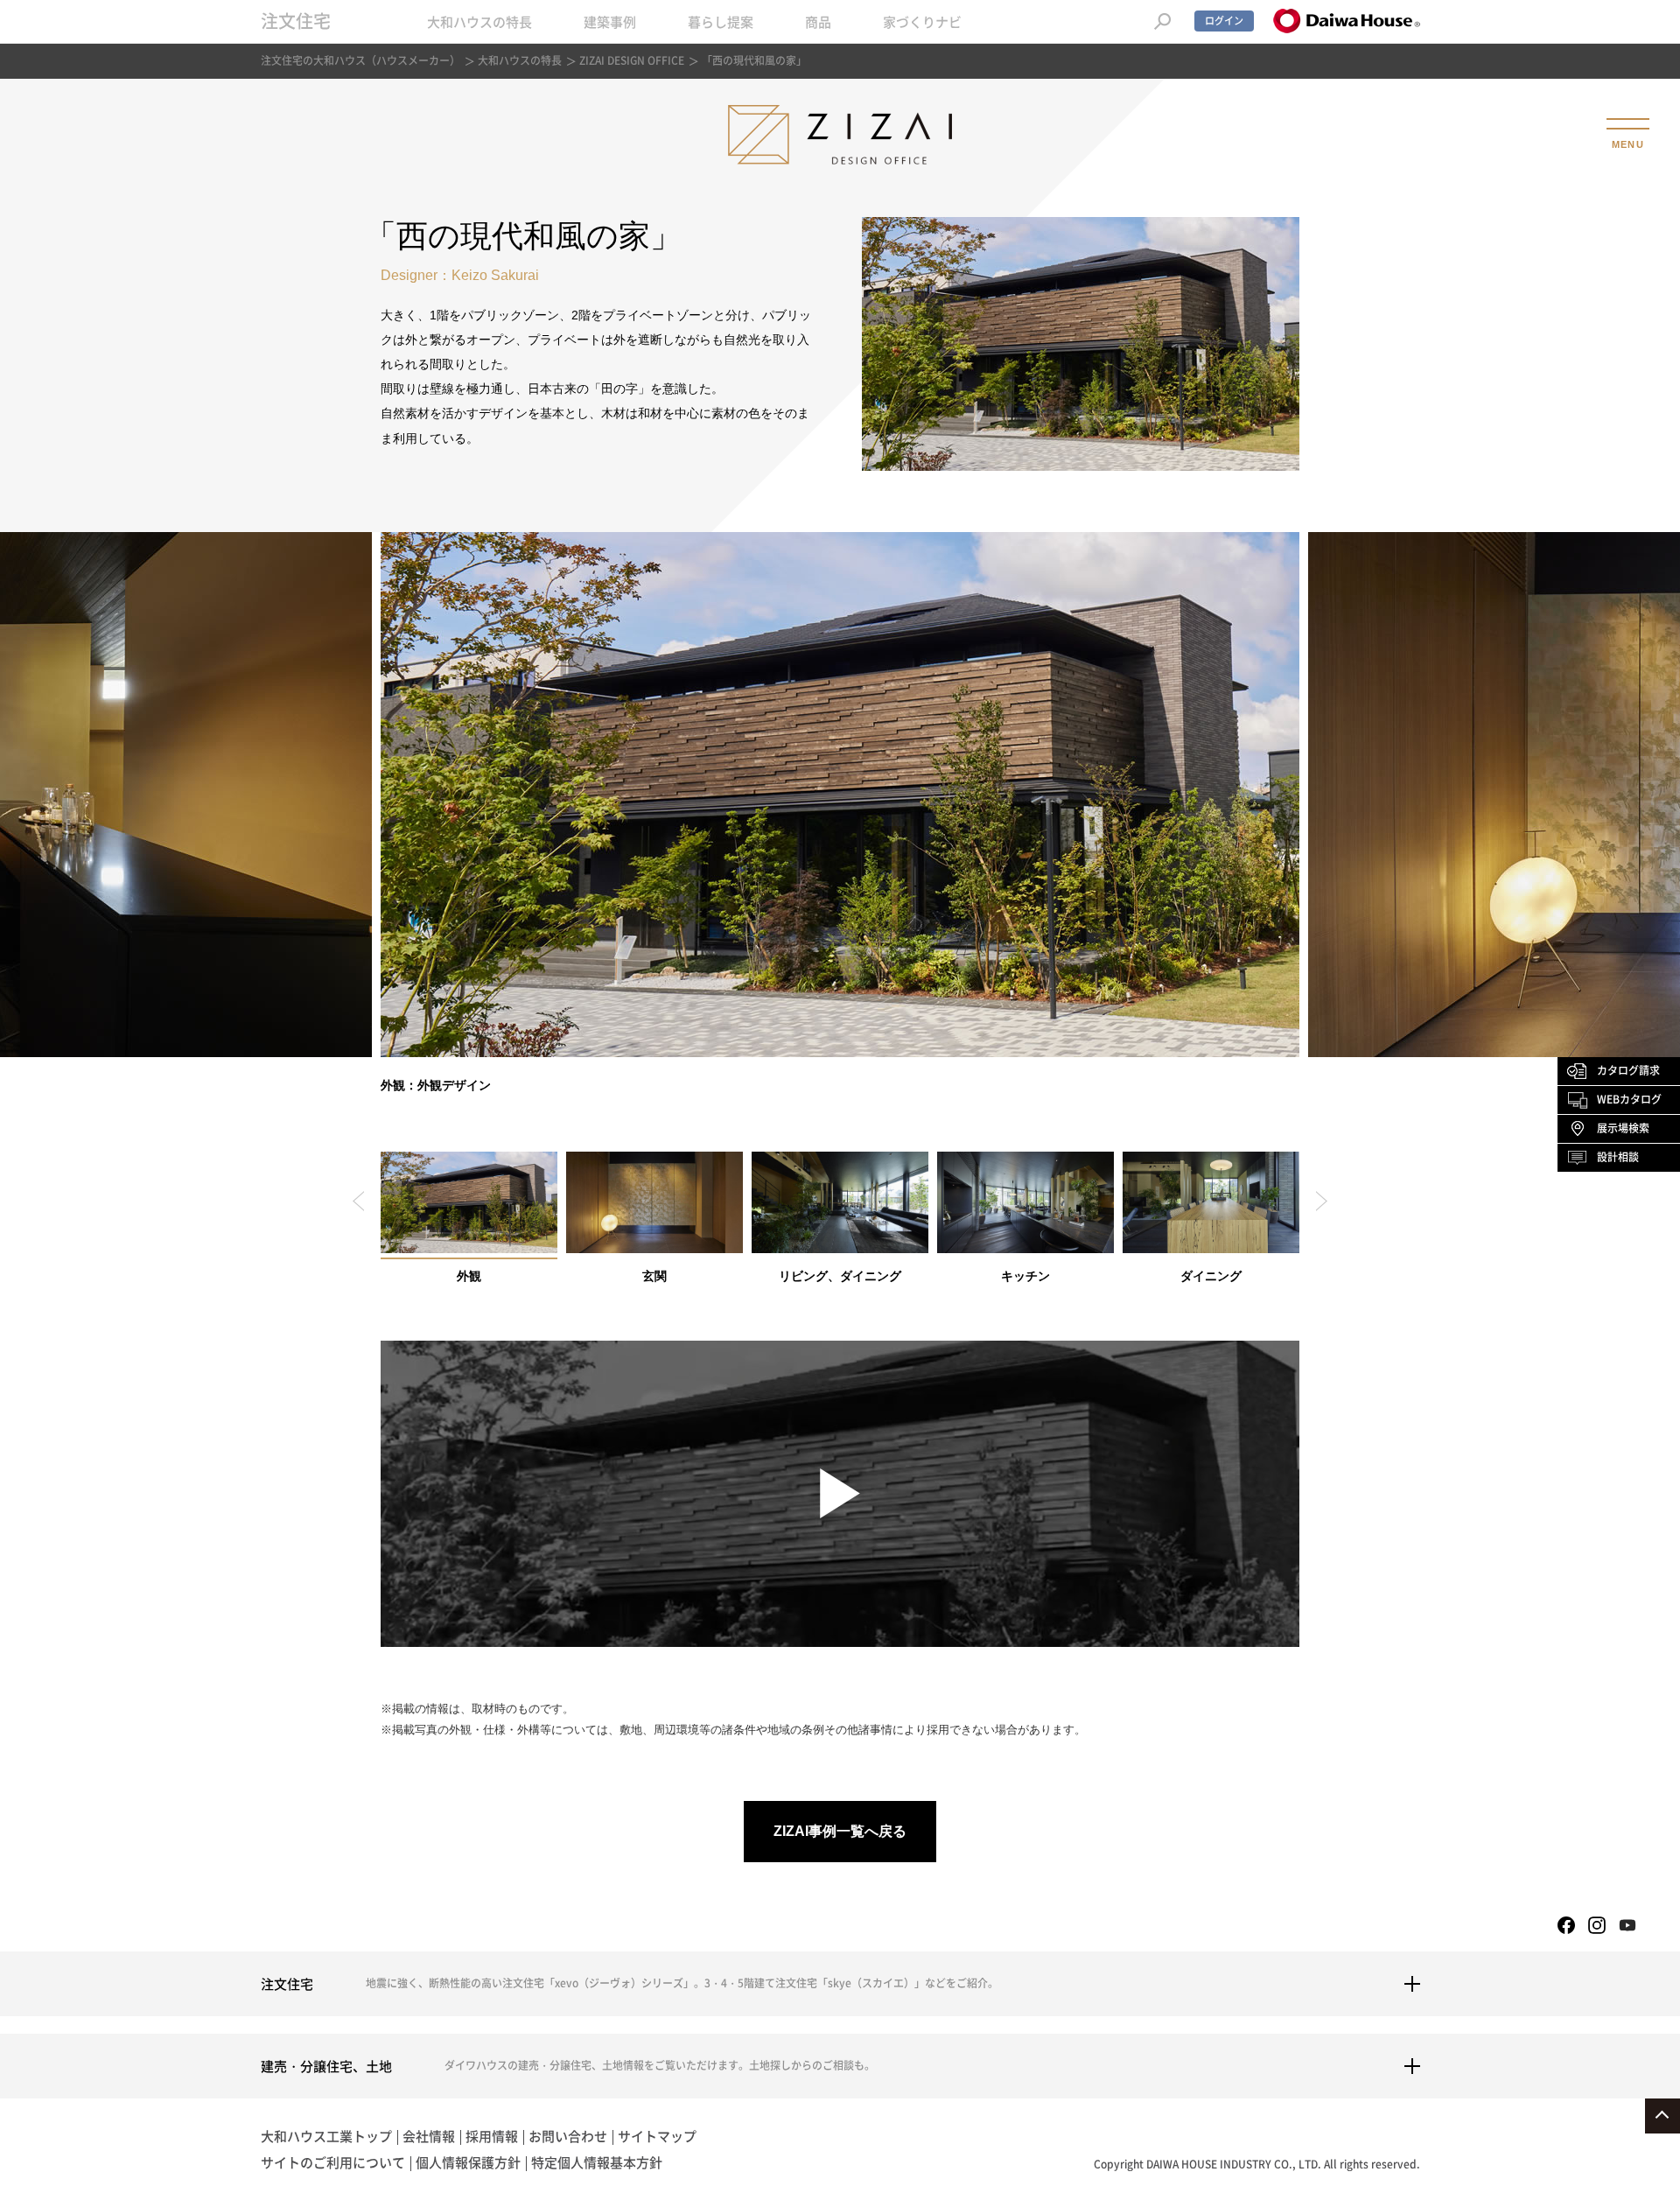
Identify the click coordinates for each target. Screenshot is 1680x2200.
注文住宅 (296, 21)
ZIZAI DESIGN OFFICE (632, 60)
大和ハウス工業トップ (326, 2136)
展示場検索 (1623, 1128)
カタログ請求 (1628, 1070)
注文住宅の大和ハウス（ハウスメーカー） (360, 60)
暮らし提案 (721, 22)
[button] (358, 1202)
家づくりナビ (922, 22)
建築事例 (610, 22)
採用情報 (492, 2136)
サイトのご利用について (333, 2162)
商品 (818, 22)
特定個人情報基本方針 (597, 2162)
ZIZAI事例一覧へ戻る (840, 1831)
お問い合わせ (568, 2136)
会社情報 (429, 2136)
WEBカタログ (1629, 1099)
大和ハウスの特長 (479, 22)
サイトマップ (657, 2136)
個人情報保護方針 (468, 2162)
